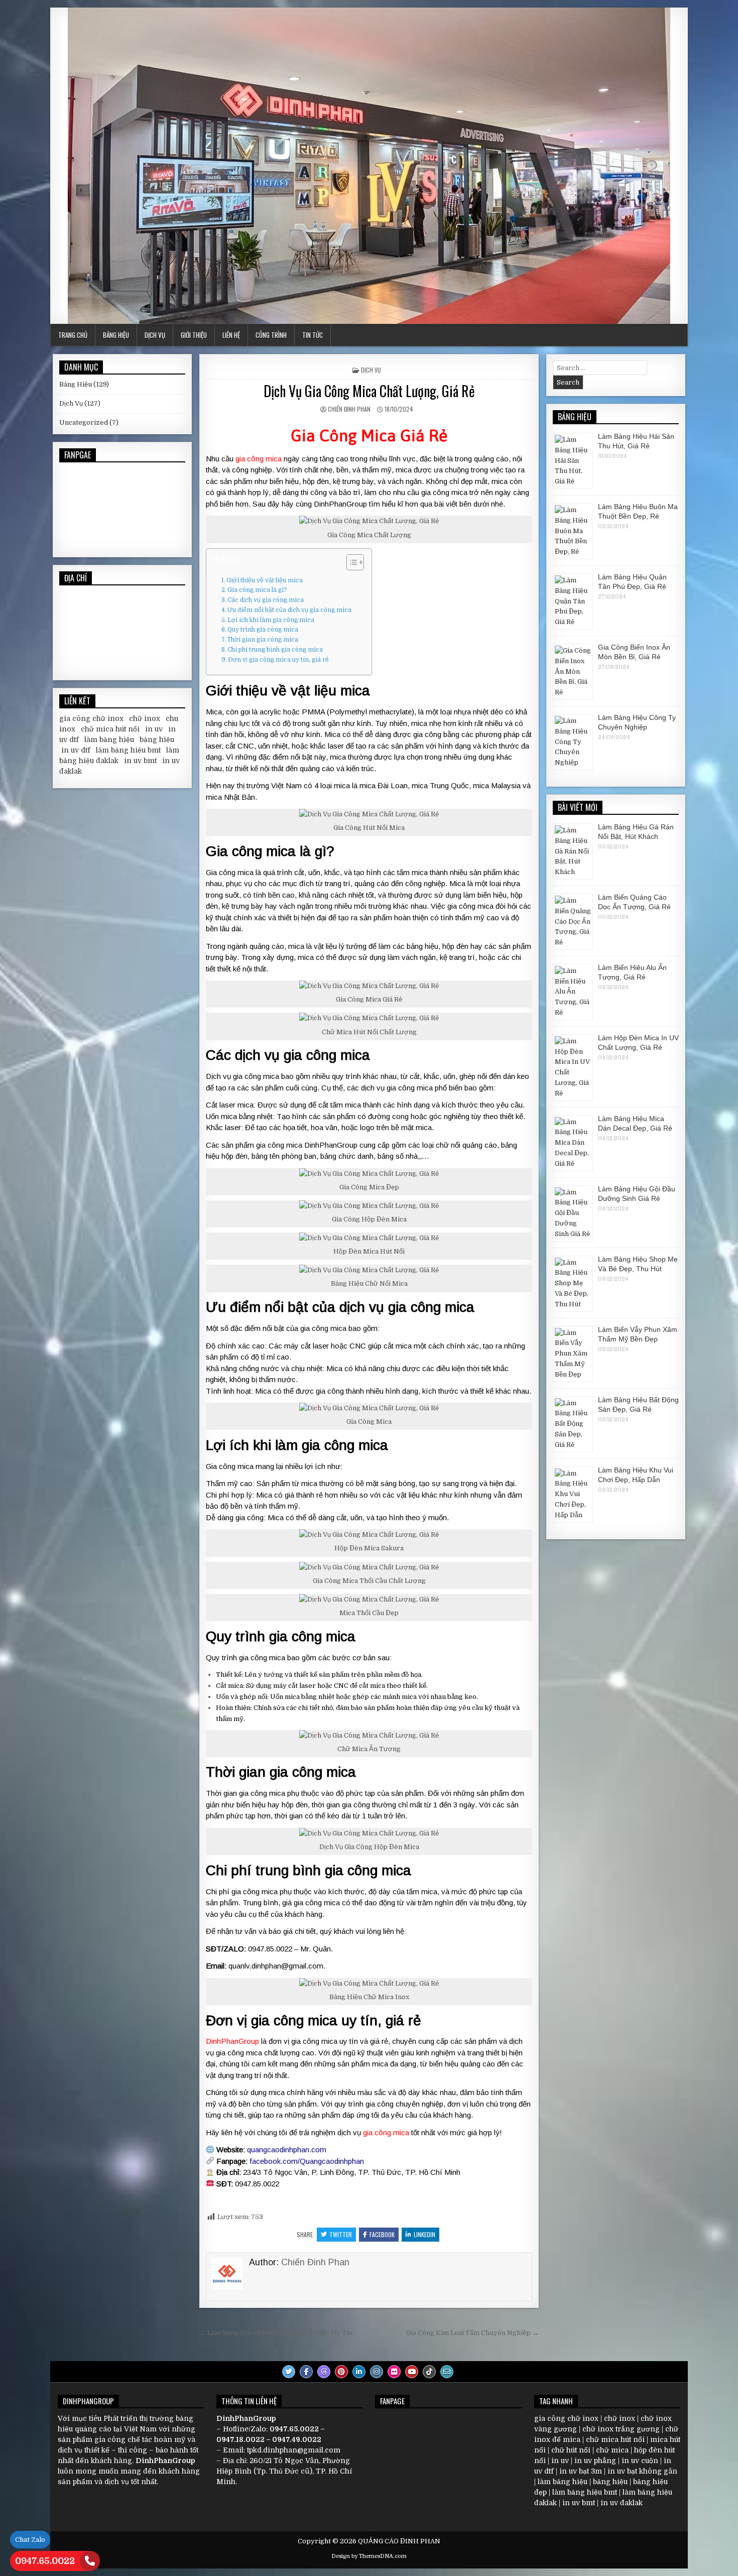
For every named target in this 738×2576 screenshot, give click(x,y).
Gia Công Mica (343, 436)
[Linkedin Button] (359, 2372)
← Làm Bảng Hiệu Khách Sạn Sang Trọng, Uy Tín (276, 2333)
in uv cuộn (640, 2461)
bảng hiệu (157, 740)
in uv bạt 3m (581, 2471)
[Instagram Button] (377, 2372)
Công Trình (271, 335)
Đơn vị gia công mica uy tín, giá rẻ (278, 660)
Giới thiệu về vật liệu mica (265, 580)
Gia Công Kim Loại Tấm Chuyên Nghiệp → (472, 2333)
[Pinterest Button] (341, 2372)
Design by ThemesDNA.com (369, 2556)
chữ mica (612, 2450)
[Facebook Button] (306, 2372)
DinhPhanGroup (232, 2041)
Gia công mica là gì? (257, 590)
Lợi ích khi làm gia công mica (271, 620)
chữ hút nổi (571, 2450)
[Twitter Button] (289, 2372)
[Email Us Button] (447, 2372)
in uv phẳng (595, 2461)
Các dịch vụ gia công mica (266, 600)
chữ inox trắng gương (621, 2429)
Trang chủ (73, 335)
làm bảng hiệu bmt (128, 750)
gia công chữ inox (91, 718)
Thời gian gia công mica (263, 640)
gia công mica (259, 459)
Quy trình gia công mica (263, 630)
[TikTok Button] (429, 2372)
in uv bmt (140, 761)
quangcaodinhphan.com (287, 2150)
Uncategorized (84, 422)
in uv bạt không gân (642, 2471)
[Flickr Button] (394, 2372)
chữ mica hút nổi (110, 729)
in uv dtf (76, 750)
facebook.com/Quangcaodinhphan (307, 2161)
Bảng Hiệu (116, 335)
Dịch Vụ (155, 335)
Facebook (382, 2234)
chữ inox (145, 718)
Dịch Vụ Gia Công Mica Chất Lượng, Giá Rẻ (369, 391)
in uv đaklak (622, 2503)
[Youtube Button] (412, 2372)
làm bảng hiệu (109, 740)
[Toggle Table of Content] (350, 562)
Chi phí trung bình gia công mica (275, 650)
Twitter (341, 2234)
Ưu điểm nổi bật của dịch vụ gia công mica (289, 610)
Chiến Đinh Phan (349, 409)
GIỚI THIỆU (194, 335)
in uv (154, 729)
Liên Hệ (231, 335)
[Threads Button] (324, 2372)
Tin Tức (313, 335)
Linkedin (424, 2234)
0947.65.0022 (45, 2561)
